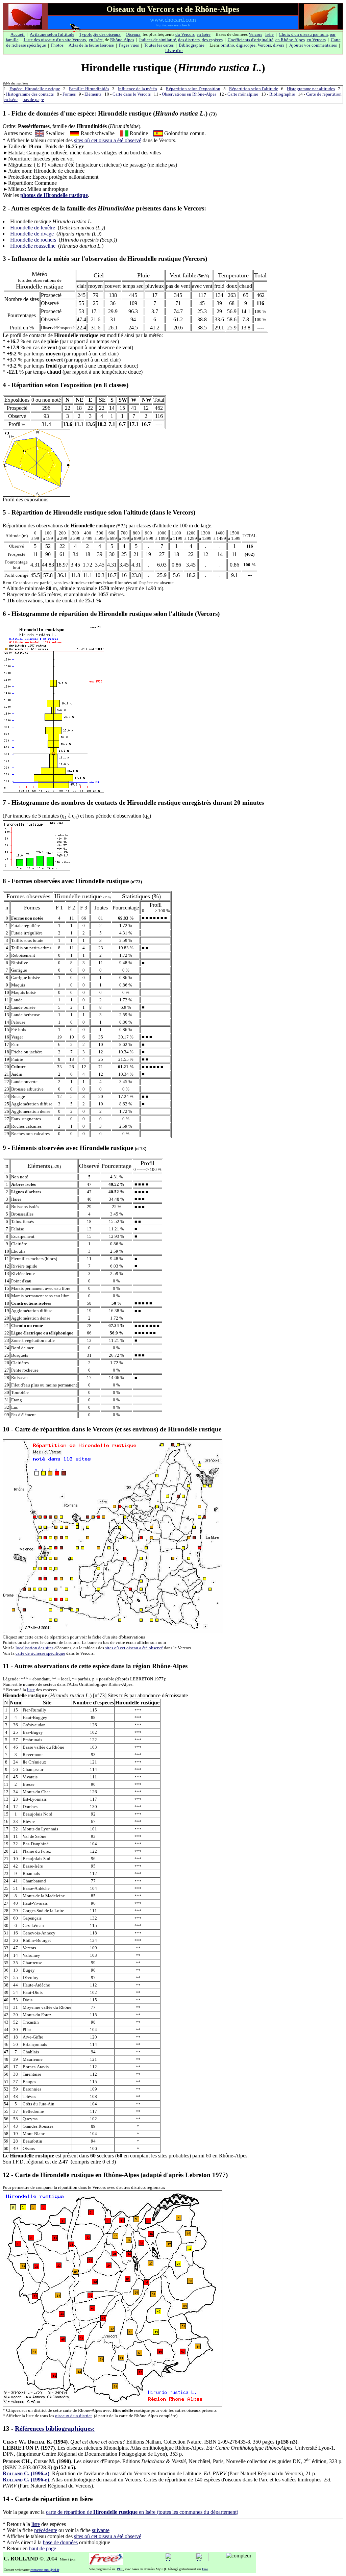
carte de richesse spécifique (40, 1653)
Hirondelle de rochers (33, 240)
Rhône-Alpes (122, 40)
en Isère (204, 34)
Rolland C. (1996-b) (26, 2480)
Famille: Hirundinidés (89, 89)
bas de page (33, 99)
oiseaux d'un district (73, 2416)
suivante (101, 2530)
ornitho (227, 45)
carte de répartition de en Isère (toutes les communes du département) (142, 2512)
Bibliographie (192, 45)
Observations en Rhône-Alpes (189, 94)
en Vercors (316, 40)
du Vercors (185, 34)
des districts (189, 40)
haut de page (43, 2548)
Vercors (255, 34)
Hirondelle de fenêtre (33, 228)
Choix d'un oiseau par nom (303, 34)
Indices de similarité (158, 40)
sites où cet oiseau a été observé (108, 140)
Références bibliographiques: (55, 2429)
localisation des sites (34, 1648)
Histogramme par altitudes (311, 89)
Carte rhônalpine (243, 94)
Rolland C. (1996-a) (26, 2473)
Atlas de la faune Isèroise (91, 45)
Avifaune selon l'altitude (52, 34)
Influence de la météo (138, 89)
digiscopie (246, 45)
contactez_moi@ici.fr (45, 2570)
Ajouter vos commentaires (313, 45)
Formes (69, 94)
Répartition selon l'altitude (254, 89)
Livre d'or (174, 51)
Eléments (93, 94)
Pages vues (129, 45)
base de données (60, 2542)
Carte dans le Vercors (132, 94)
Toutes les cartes (159, 45)
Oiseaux (133, 34)
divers (279, 45)
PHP (120, 2569)
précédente (46, 2530)
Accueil (18, 34)
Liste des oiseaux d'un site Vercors (55, 40)
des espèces (212, 40)
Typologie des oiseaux (100, 34)
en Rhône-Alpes (290, 40)
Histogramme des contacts (30, 94)
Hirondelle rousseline (33, 246)
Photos (57, 45)
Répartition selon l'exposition (193, 89)
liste (31, 1690)
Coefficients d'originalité (251, 40)
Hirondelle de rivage (32, 234)
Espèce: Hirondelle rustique (35, 89)
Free (205, 2569)
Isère (269, 34)
